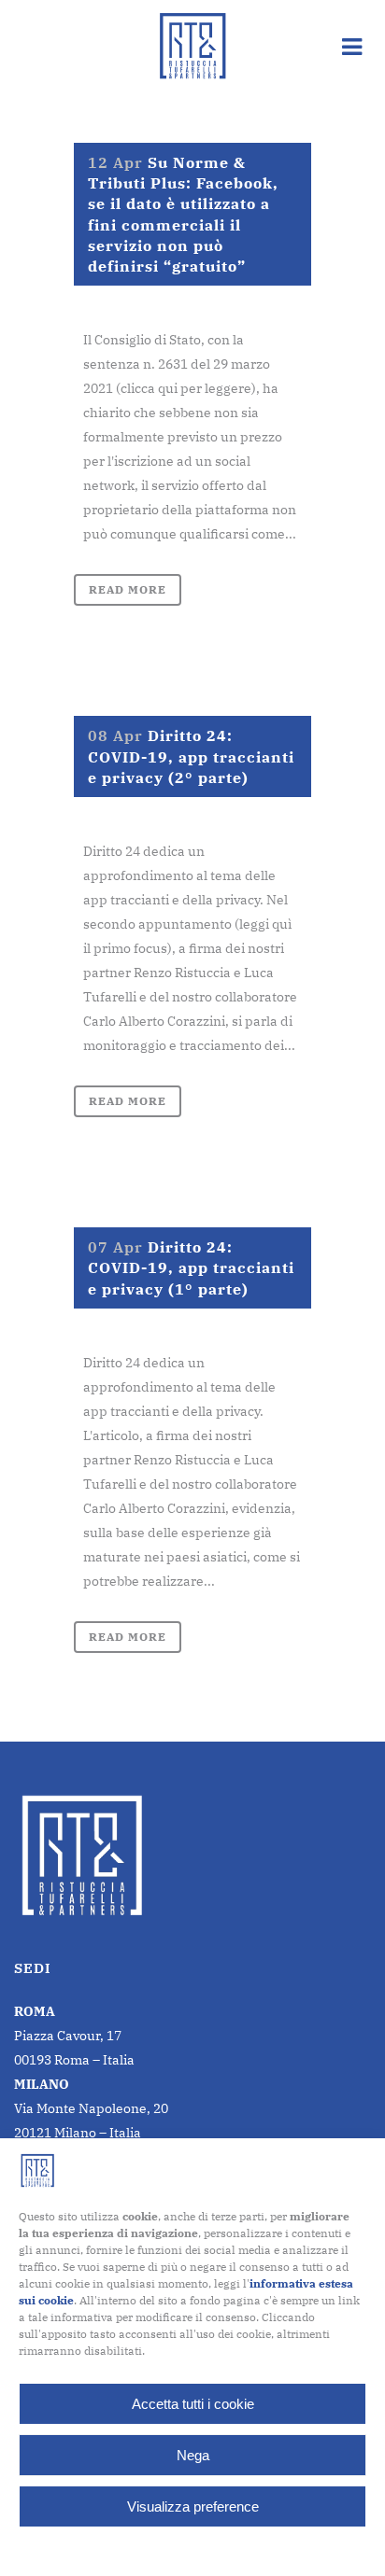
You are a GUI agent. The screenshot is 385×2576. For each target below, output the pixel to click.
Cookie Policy (146, 2549)
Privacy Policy (229, 2549)
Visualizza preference (193, 2506)
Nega (193, 2455)
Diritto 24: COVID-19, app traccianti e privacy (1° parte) (191, 1267)
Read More (128, 589)
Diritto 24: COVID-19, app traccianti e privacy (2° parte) (191, 756)
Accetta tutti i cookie (193, 2404)
